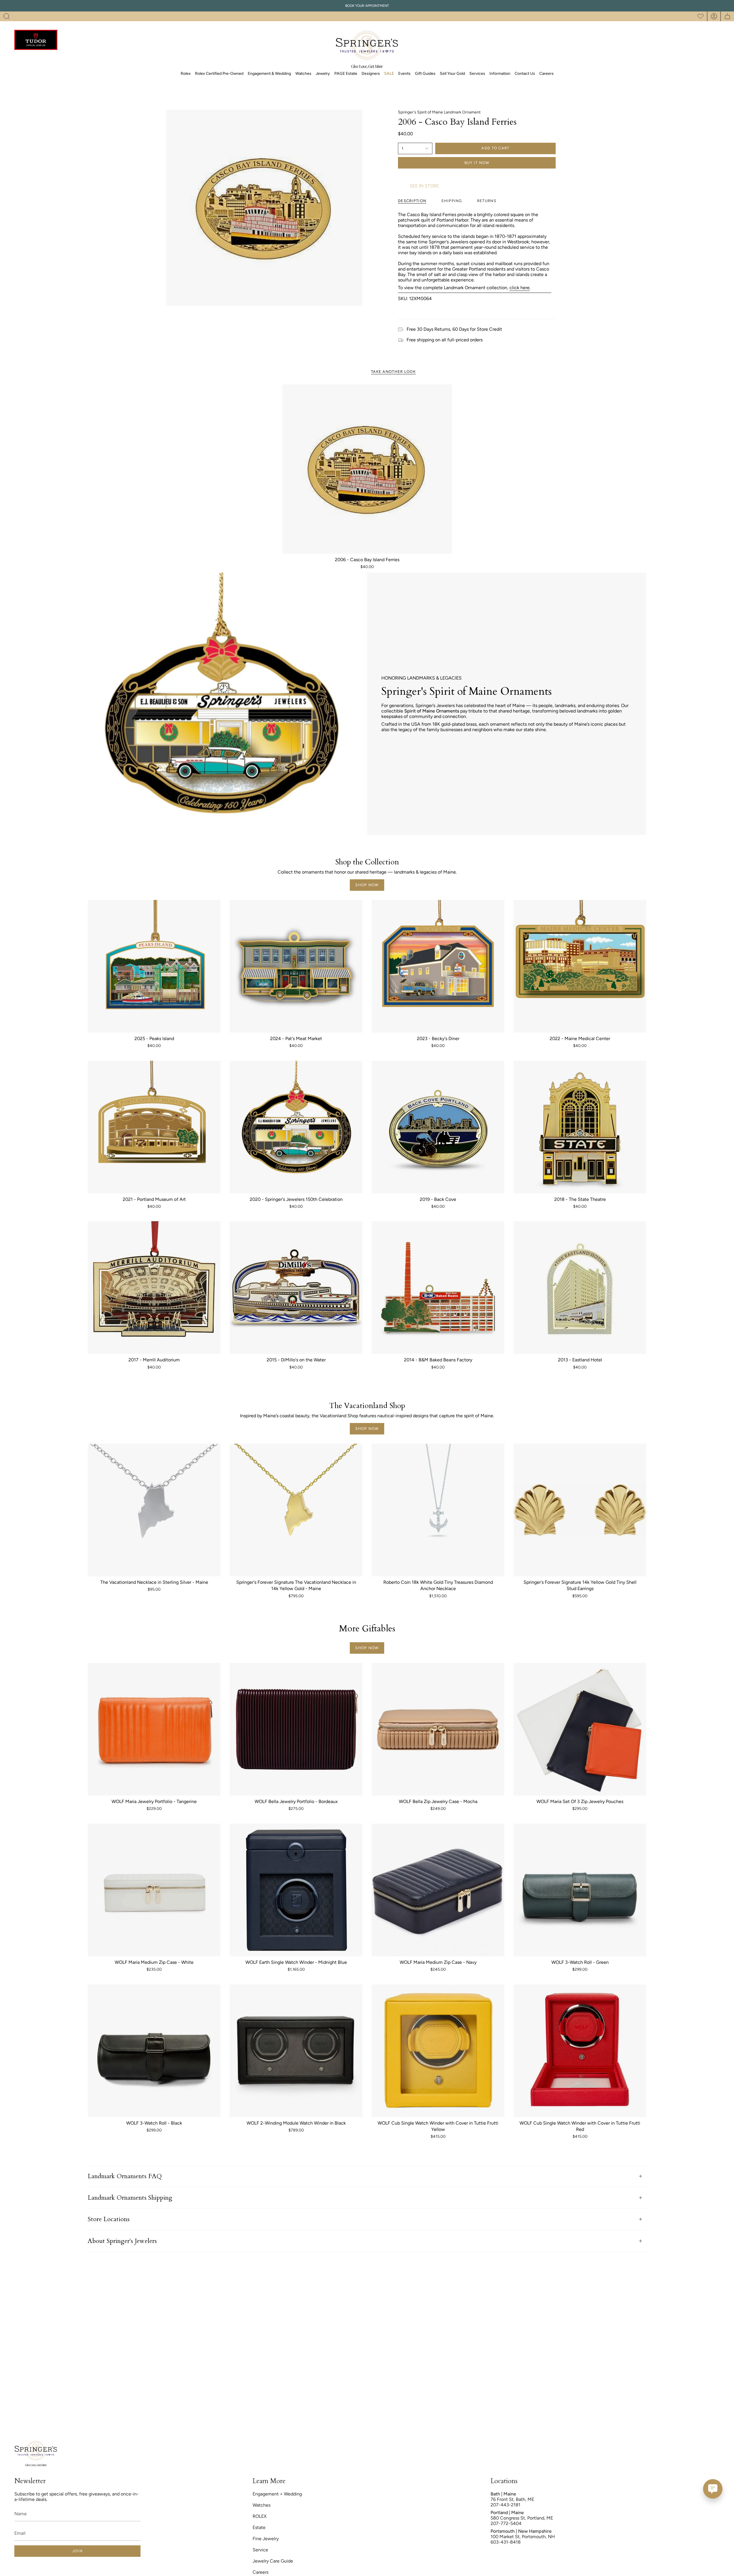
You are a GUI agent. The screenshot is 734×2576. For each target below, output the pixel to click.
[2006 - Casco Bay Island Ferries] (367, 469)
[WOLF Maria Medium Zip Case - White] (154, 1890)
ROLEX (260, 2516)
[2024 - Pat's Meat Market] (296, 966)
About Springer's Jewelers (122, 2241)
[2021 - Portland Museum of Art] (154, 1127)
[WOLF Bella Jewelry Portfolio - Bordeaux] (296, 1729)
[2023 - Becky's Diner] (438, 966)
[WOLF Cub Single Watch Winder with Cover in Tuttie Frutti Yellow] (438, 2051)
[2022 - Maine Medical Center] (580, 966)
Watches (261, 2505)
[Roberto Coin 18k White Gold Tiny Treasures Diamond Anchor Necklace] (438, 1510)
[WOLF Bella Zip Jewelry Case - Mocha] (438, 1729)
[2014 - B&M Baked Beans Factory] (438, 1288)
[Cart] (727, 16)
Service (260, 2550)
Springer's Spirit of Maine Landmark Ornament (439, 112)
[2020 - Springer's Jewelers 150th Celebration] (296, 1127)
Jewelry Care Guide (273, 2561)
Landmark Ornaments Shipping (130, 2198)
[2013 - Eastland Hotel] (580, 1288)
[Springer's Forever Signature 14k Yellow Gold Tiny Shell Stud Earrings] (580, 1510)
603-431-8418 (506, 2542)
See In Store (424, 186)
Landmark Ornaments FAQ (125, 2176)
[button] (7, 16)
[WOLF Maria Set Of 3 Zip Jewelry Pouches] (580, 1729)
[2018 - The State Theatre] (580, 1127)
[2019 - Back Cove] (438, 1127)
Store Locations (109, 2219)
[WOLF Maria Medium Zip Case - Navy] (438, 1890)
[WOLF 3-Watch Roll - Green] (580, 1890)
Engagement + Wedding (277, 2494)
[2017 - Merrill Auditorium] (154, 1288)
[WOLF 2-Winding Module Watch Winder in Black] (296, 2051)
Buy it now (477, 163)
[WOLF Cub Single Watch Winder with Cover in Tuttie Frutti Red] (580, 2051)
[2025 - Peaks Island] (154, 966)
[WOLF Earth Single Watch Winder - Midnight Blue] (296, 1890)
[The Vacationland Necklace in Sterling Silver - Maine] (154, 1510)
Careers (260, 2572)
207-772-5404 (506, 2523)
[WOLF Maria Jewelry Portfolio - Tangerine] (154, 1729)
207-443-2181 (505, 2505)
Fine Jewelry (266, 2539)
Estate (259, 2527)
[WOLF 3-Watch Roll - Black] (154, 2051)
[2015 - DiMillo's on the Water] (296, 1288)
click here (520, 288)
